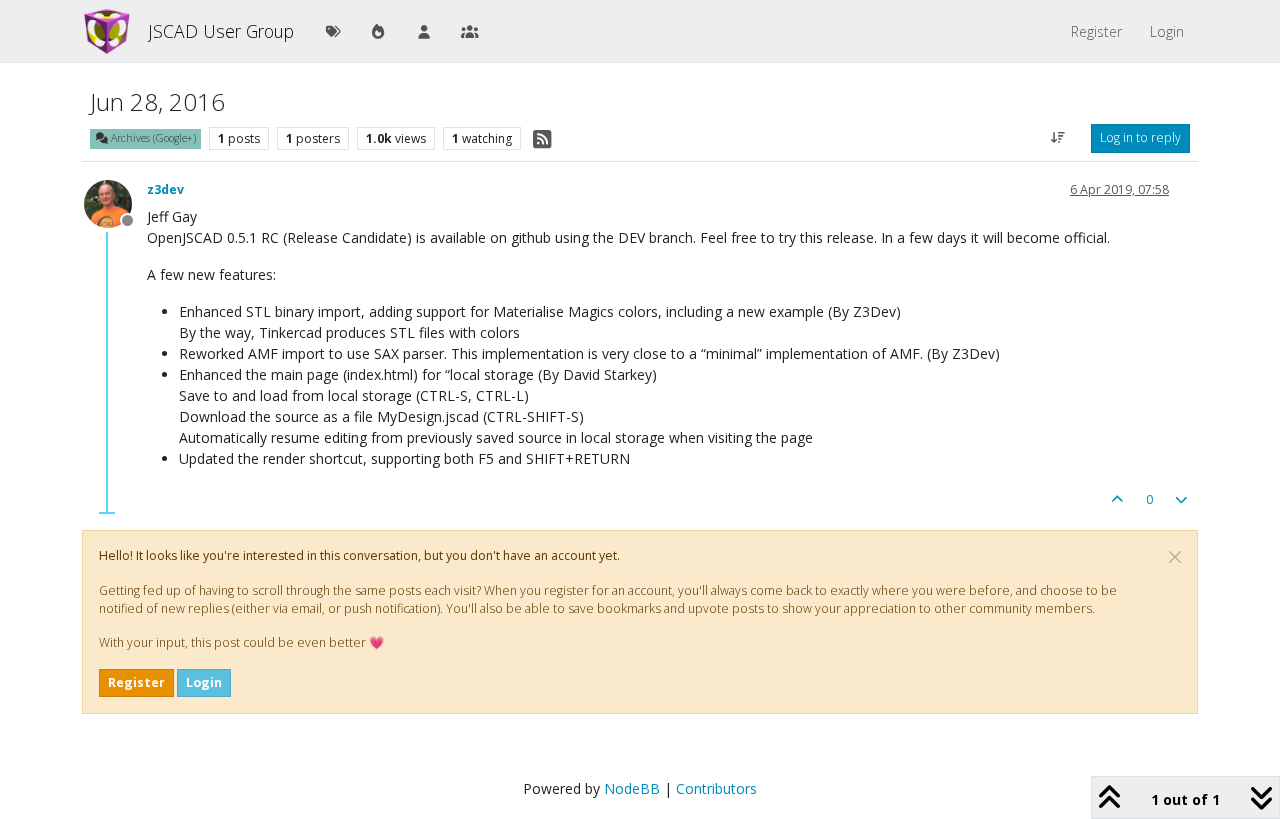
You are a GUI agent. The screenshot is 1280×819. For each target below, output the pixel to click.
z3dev (165, 189)
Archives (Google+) (152, 138)
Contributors (716, 788)
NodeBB (632, 788)
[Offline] (115, 202)
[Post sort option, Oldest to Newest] (1058, 138)
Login (204, 682)
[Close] (1175, 557)
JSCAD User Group (221, 31)
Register (136, 682)
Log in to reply (1140, 137)
